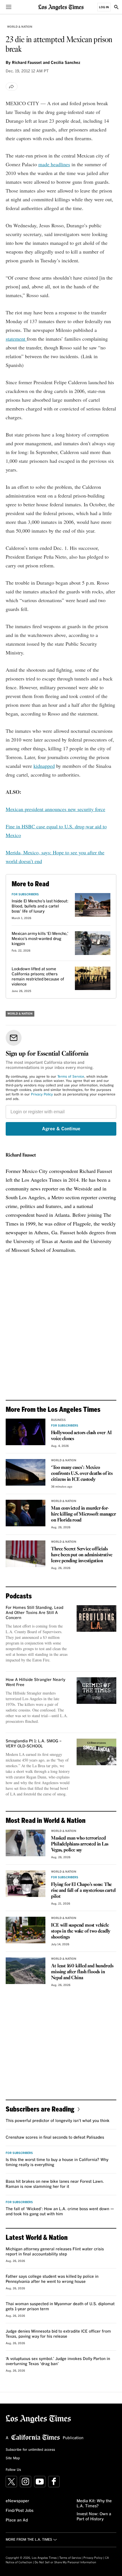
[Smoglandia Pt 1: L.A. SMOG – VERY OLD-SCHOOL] (96, 1752)
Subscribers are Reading (40, 2109)
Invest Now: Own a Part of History (94, 2517)
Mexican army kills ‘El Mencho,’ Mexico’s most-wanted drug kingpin (40, 939)
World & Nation (20, 27)
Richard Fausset (21, 1155)
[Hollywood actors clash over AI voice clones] (26, 1432)
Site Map (13, 2458)
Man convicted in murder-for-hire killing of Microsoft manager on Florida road (83, 1514)
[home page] (61, 7)
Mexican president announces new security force (55, 809)
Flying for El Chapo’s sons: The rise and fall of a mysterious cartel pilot (83, 1891)
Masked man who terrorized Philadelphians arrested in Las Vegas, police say (80, 1844)
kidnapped (44, 766)
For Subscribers (25, 894)
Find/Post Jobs (20, 2511)
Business (58, 1420)
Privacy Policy (42, 1095)
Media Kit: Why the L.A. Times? (94, 2504)
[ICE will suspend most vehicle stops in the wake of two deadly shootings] (26, 1930)
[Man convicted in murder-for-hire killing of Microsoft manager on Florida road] (26, 1513)
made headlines (54, 164)
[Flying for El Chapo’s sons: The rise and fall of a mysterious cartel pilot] (26, 1884)
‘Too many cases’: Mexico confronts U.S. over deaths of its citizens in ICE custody (82, 1474)
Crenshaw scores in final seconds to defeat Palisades (55, 2138)
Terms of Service (71, 1077)
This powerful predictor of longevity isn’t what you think (58, 2121)
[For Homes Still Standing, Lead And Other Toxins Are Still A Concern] (96, 1618)
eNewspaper (17, 2501)
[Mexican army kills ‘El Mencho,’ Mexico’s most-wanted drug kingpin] (93, 943)
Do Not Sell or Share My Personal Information (65, 2562)
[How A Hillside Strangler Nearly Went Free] (96, 1691)
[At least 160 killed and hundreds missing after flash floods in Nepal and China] (26, 1971)
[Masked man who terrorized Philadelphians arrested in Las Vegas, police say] (26, 1843)
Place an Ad (17, 2520)
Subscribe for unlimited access (30, 2450)
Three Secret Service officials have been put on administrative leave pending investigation (82, 1555)
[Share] (12, 87)
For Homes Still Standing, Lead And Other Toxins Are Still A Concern (34, 1613)
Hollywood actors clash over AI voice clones (81, 1436)
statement (16, 339)
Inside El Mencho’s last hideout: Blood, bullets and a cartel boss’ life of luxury (40, 906)
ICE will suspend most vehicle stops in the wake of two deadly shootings (81, 1931)
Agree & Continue (61, 1129)
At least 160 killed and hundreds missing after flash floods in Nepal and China (82, 1972)
